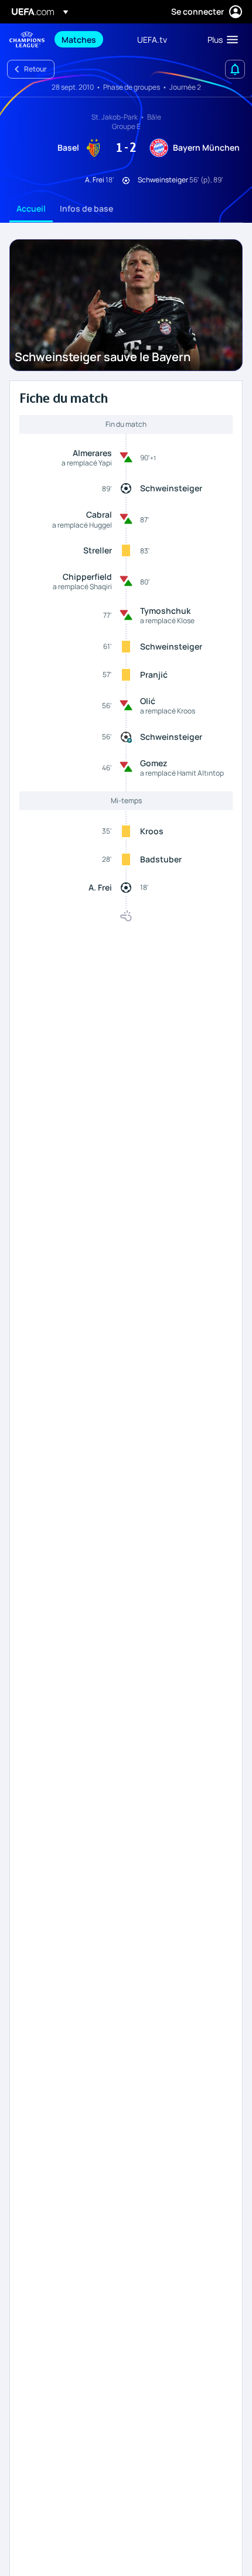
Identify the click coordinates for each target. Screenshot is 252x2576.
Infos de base (86, 208)
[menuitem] (89, 39)
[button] (220, 39)
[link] (79, 39)
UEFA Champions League (27, 40)
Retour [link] (35, 69)
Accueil (31, 208)
